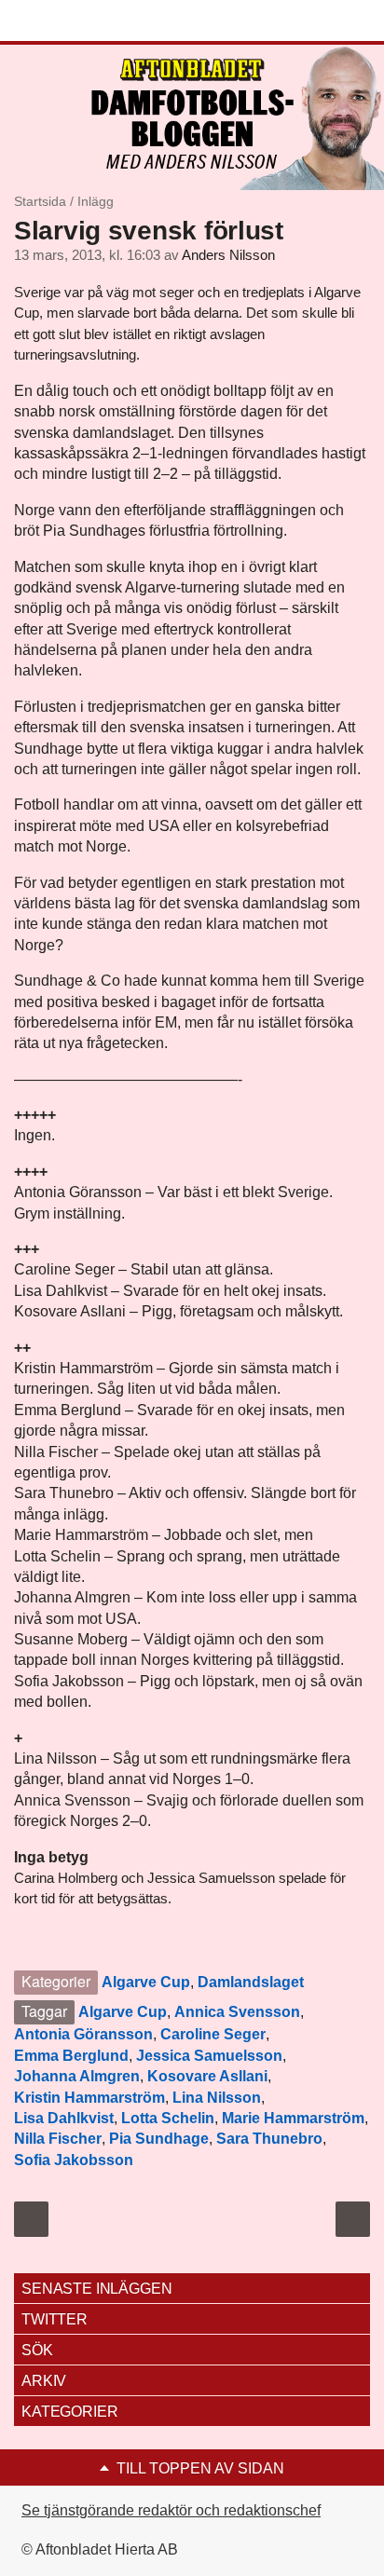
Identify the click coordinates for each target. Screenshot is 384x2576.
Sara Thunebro (269, 2139)
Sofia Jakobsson (74, 2160)
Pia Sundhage (159, 2139)
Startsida (40, 201)
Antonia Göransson (83, 2034)
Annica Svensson (237, 2012)
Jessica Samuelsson (209, 2056)
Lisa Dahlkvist (64, 2118)
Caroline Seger (213, 2034)
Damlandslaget (251, 1982)
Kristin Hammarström (89, 2098)
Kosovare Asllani (207, 2076)
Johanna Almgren (77, 2076)
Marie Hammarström (293, 2118)
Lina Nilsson (217, 2098)
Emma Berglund (71, 2056)
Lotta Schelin (168, 2118)
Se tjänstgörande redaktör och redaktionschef (171, 2510)
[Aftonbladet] (84, 21)
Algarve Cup (146, 1982)
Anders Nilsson (228, 255)
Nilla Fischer (58, 2139)
